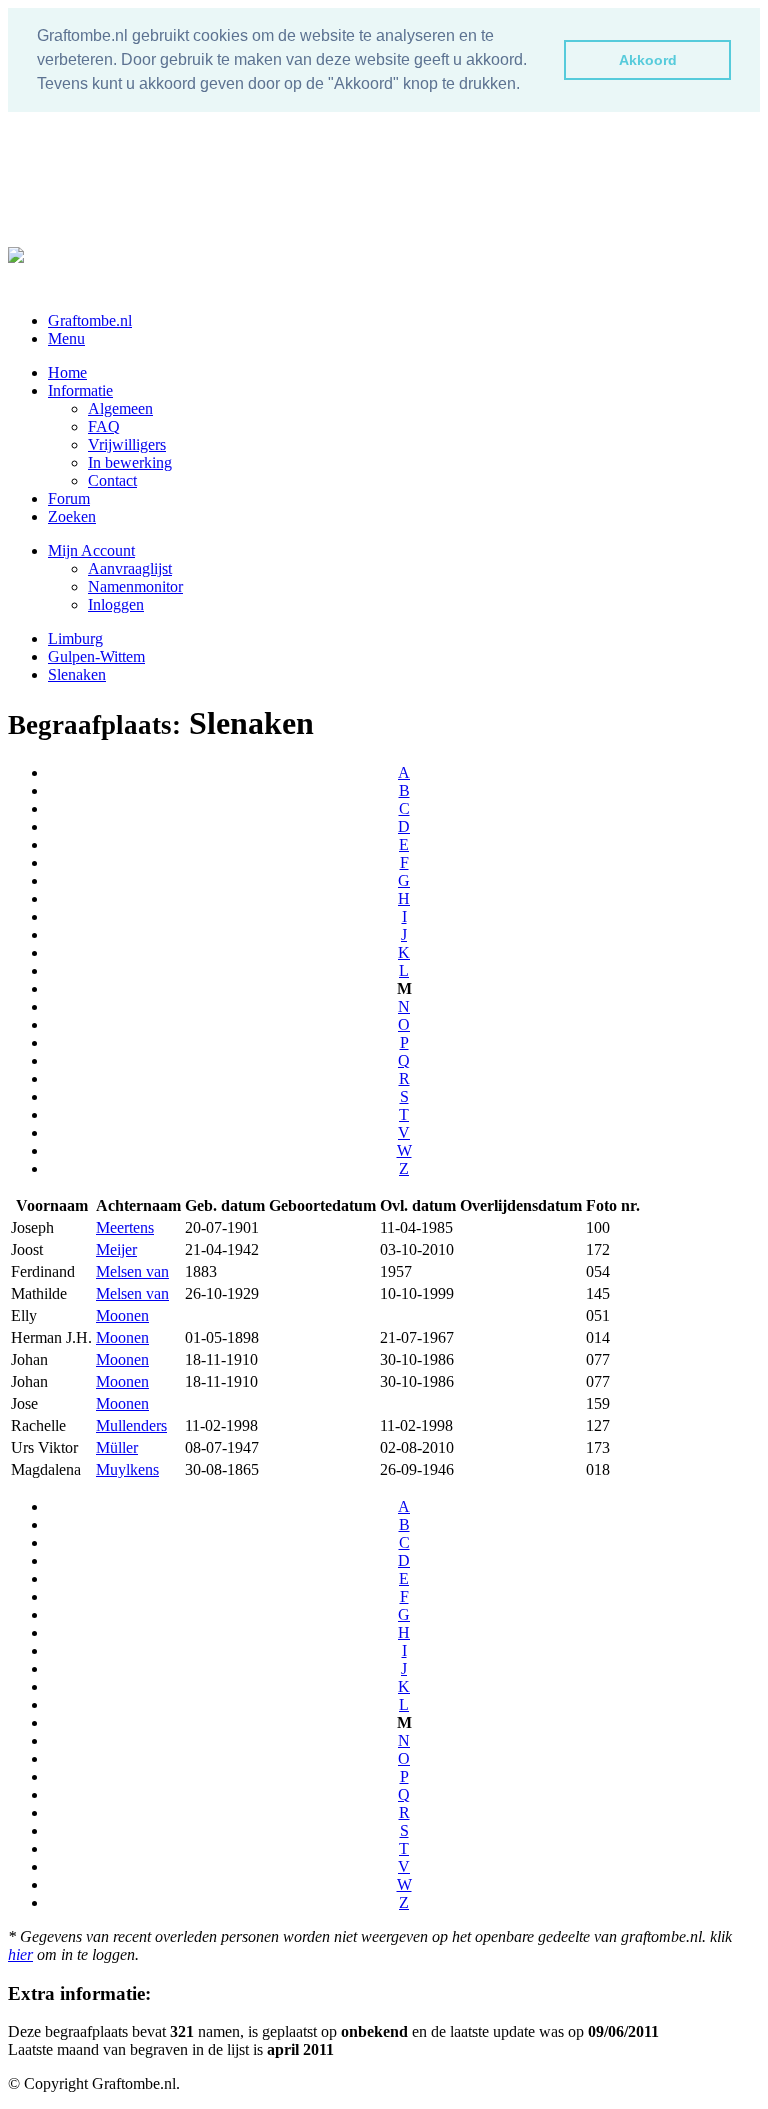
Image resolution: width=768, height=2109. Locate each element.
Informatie (80, 390)
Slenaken (77, 674)
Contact (112, 480)
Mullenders (131, 1425)
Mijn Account (91, 550)
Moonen (122, 1315)
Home (67, 372)
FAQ (104, 426)
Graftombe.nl (90, 320)
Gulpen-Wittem (96, 656)
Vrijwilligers (127, 444)
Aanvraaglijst (130, 568)
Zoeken (72, 516)
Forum (69, 498)
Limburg (75, 638)
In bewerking (130, 462)
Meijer (116, 1249)
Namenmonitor (135, 586)
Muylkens (127, 1469)
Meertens (125, 1227)
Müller (117, 1447)
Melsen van (132, 1271)
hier (20, 1954)
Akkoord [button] (648, 60)
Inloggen (116, 604)
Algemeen (120, 408)
